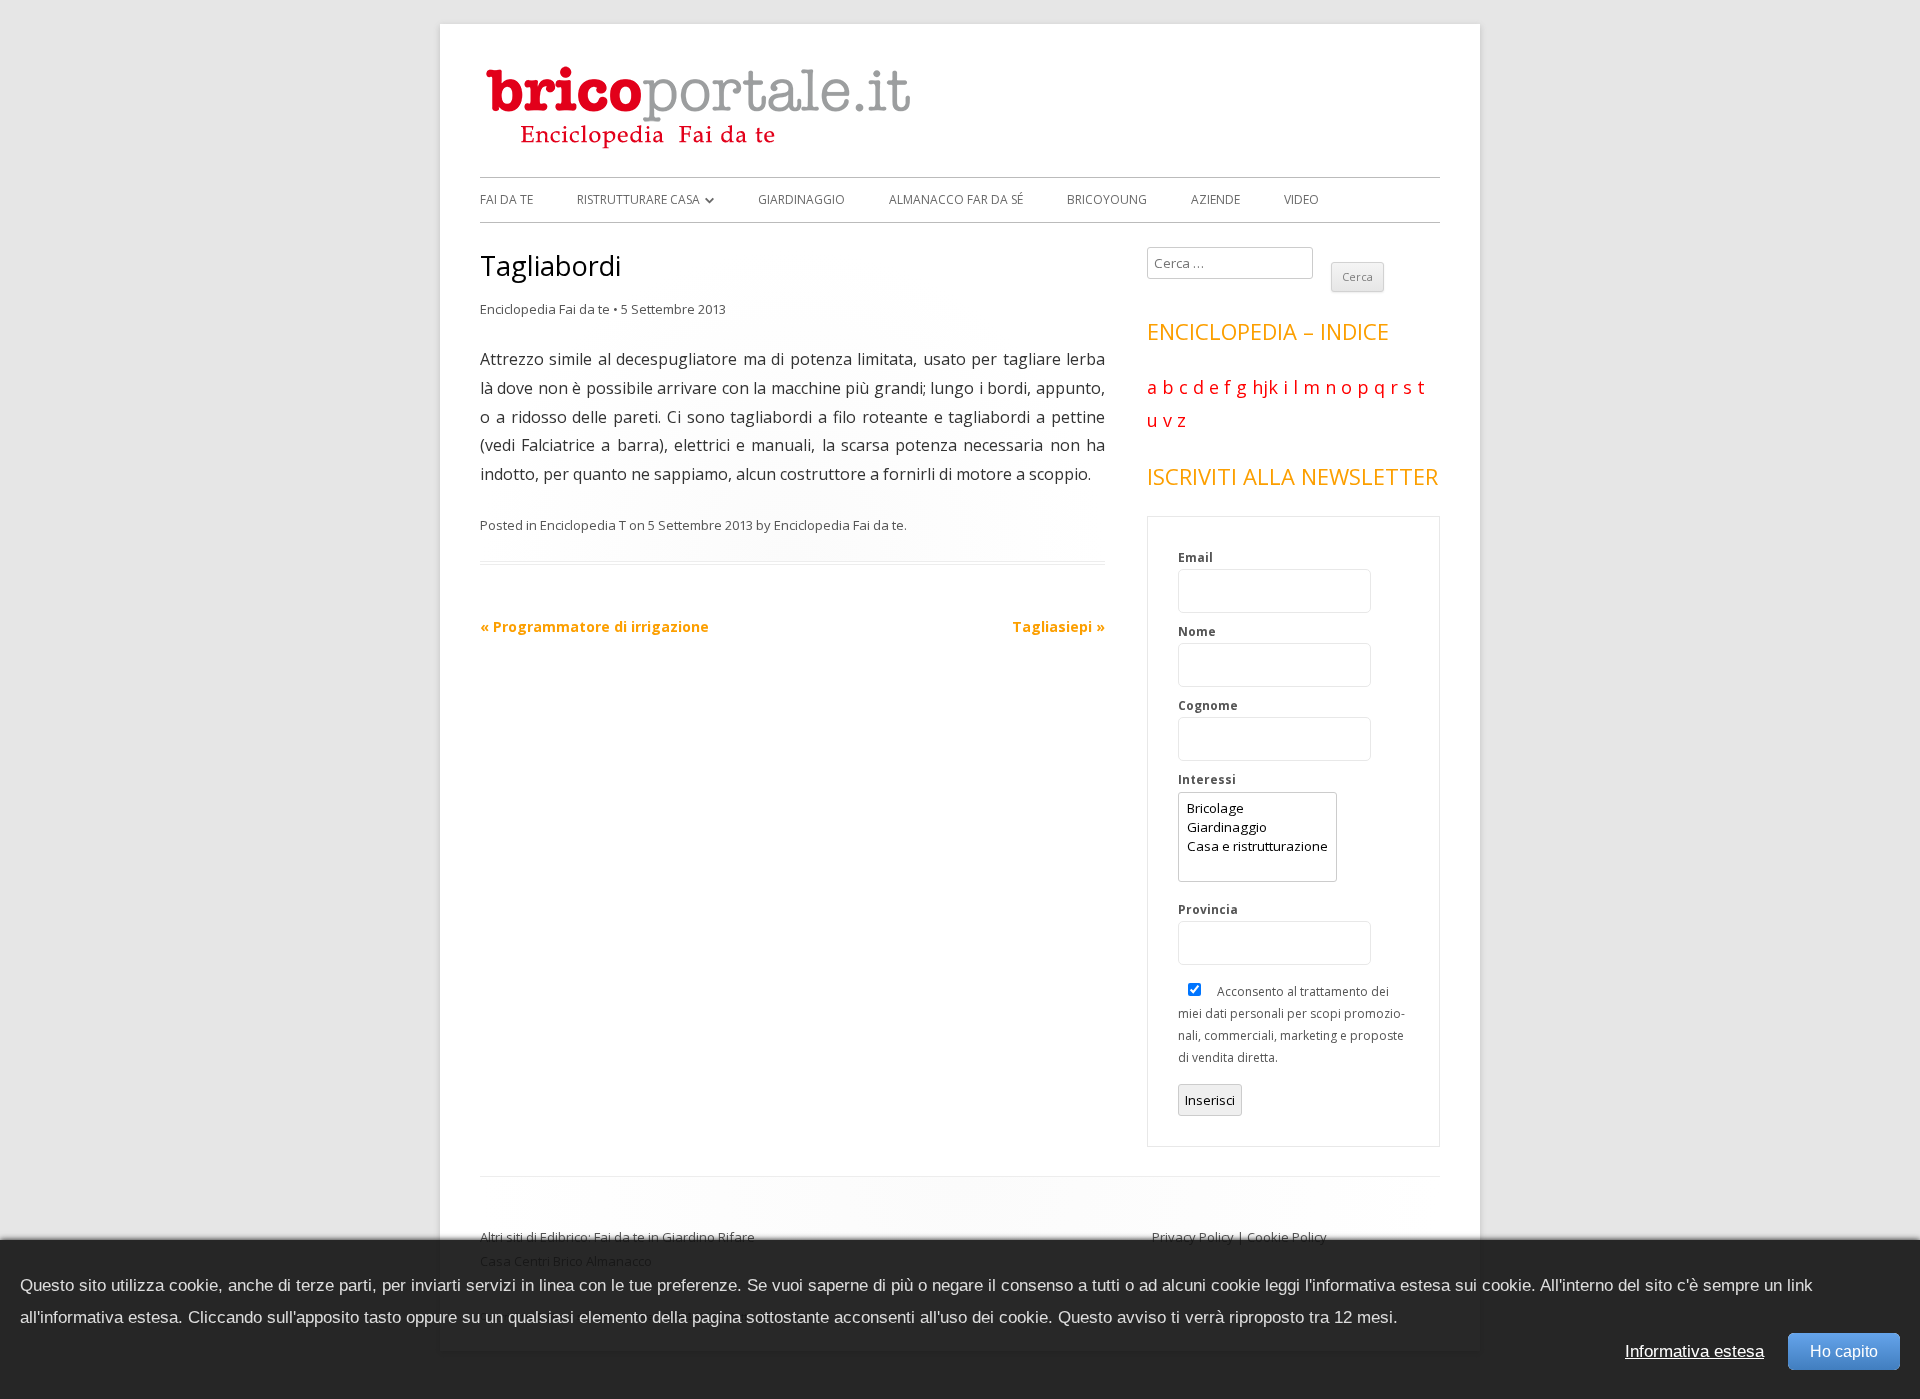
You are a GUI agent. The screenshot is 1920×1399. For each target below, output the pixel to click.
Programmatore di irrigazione (594, 626)
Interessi (1207, 779)
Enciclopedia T (583, 525)
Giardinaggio (801, 199)
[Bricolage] (1257, 808)
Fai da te (506, 199)
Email (1195, 557)
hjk (1265, 387)
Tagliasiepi (1058, 626)
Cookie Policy (1287, 1237)
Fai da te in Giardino (654, 1237)
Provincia (1208, 909)
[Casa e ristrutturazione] (1257, 846)
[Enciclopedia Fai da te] (705, 145)
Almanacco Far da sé (956, 199)
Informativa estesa (1694, 1351)
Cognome (1208, 705)
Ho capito (1844, 1351)
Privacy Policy (1193, 1237)
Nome (1197, 631)
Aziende (1215, 199)
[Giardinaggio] (1257, 827)
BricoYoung (1107, 199)
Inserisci (1210, 1100)
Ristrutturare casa (638, 199)
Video (1301, 199)
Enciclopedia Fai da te (545, 309)
